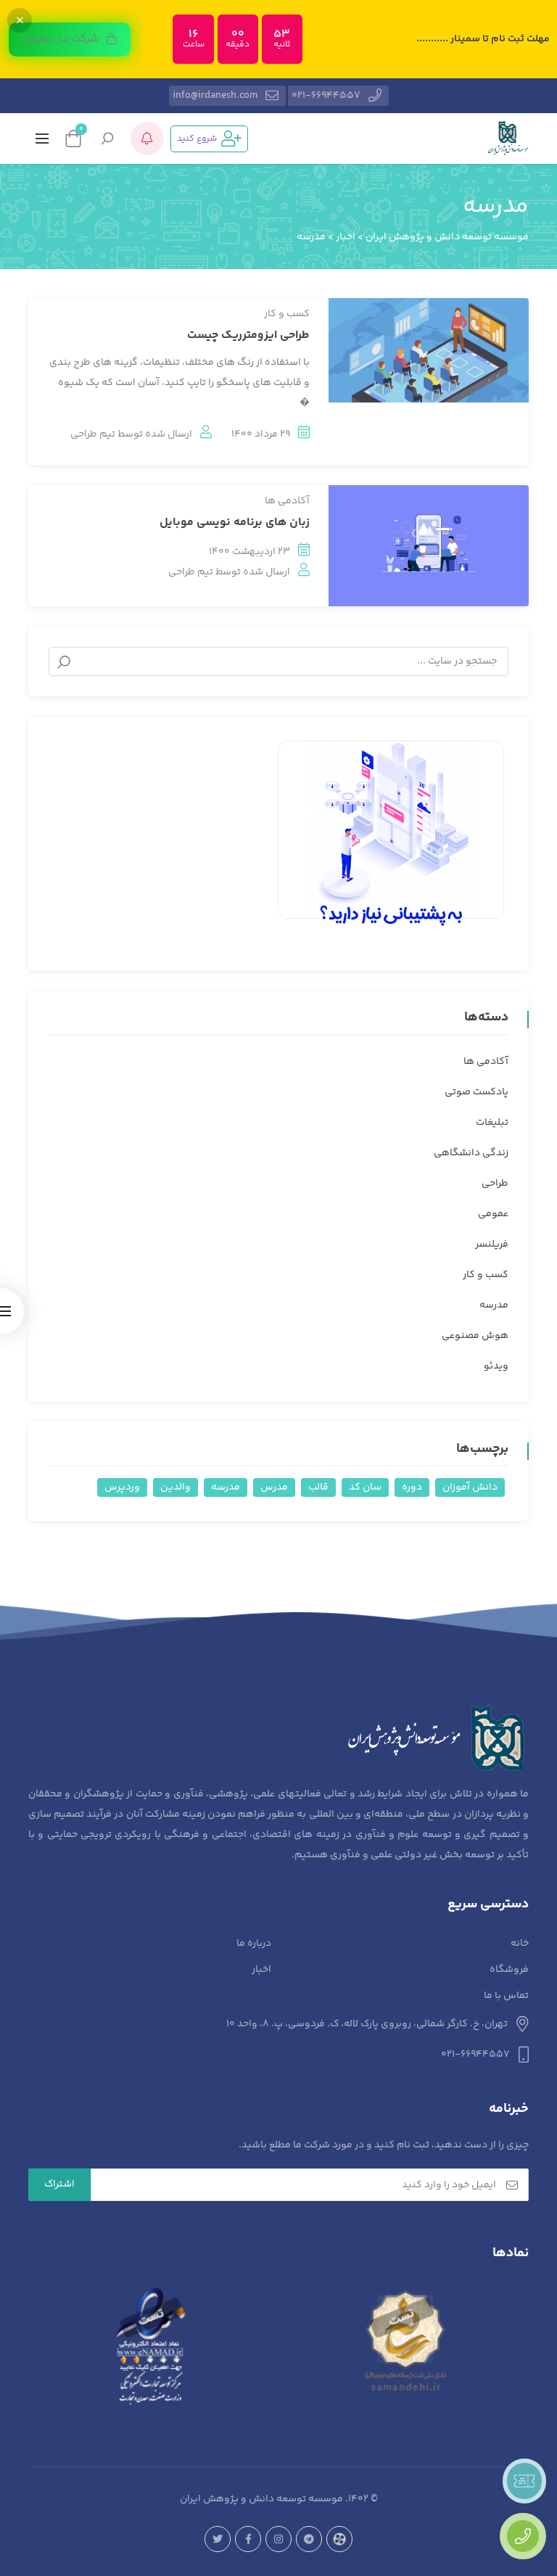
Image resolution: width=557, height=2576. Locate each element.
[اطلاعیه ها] (147, 139)
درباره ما (254, 1944)
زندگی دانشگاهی (471, 1153)
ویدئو (496, 1366)
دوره (412, 1487)
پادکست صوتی (476, 1092)
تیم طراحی (93, 434)
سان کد (365, 1487)
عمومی (493, 1214)
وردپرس (122, 1487)
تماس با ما (506, 1996)
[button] (70, 40)
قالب (318, 1487)
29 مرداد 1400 (261, 434)
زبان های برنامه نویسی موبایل (235, 523)
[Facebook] (248, 2539)
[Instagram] (278, 2539)
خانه (520, 1944)
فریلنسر (492, 1244)
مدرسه (494, 1305)
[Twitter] (218, 2539)
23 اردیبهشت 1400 (249, 552)
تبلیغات (492, 1123)
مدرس (274, 1487)
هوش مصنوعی (475, 1336)
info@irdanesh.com (215, 96)
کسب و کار (287, 314)
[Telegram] (309, 2539)
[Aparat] (339, 2539)
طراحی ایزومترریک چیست (248, 335)
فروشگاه (509, 1970)
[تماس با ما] (523, 2536)
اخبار (261, 1970)
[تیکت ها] (524, 2481)
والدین (176, 1487)
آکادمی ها (287, 501)
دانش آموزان (470, 1487)
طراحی (495, 1184)
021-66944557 (326, 96)
